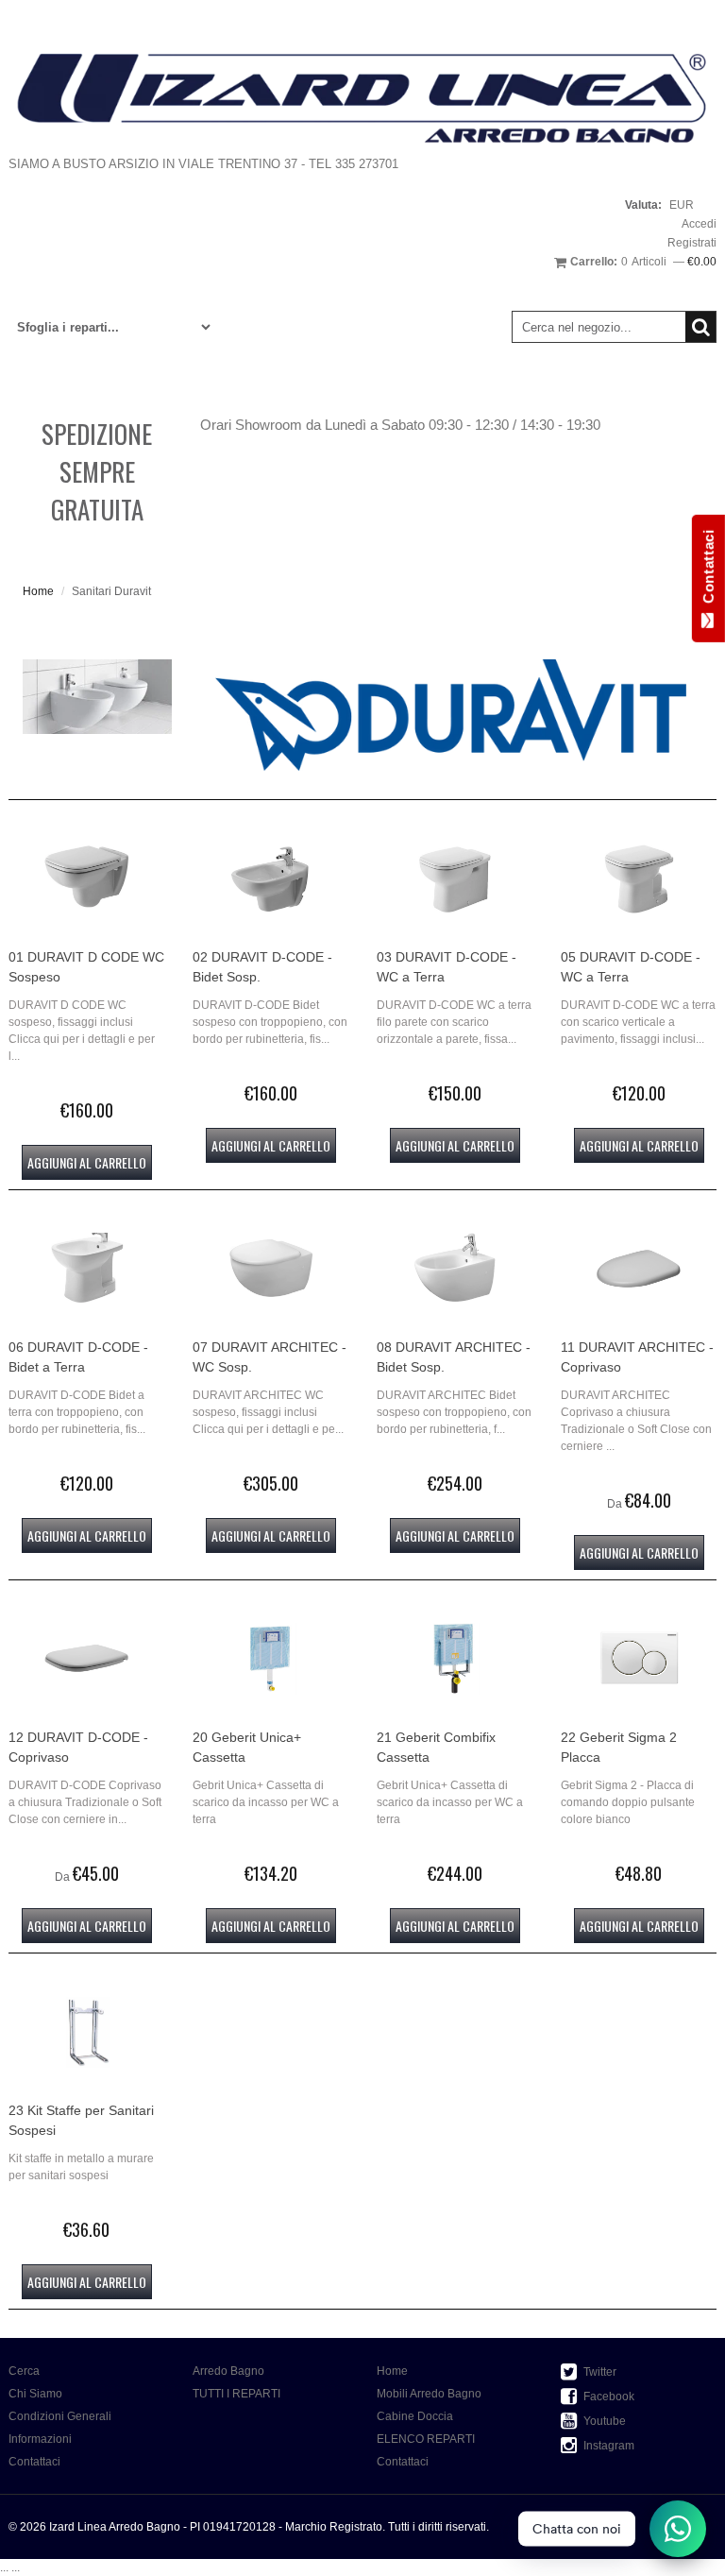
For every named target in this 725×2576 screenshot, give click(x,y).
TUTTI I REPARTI (236, 2394)
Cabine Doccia (415, 2416)
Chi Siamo (35, 2394)
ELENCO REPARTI (426, 2439)
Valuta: (643, 205)
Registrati (692, 243)
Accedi (699, 224)
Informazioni (40, 2439)
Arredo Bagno (228, 2371)
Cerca (24, 2371)
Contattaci (34, 2462)
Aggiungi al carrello (87, 1162)
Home (38, 591)
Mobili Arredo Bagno (429, 2394)
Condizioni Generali (60, 2416)
